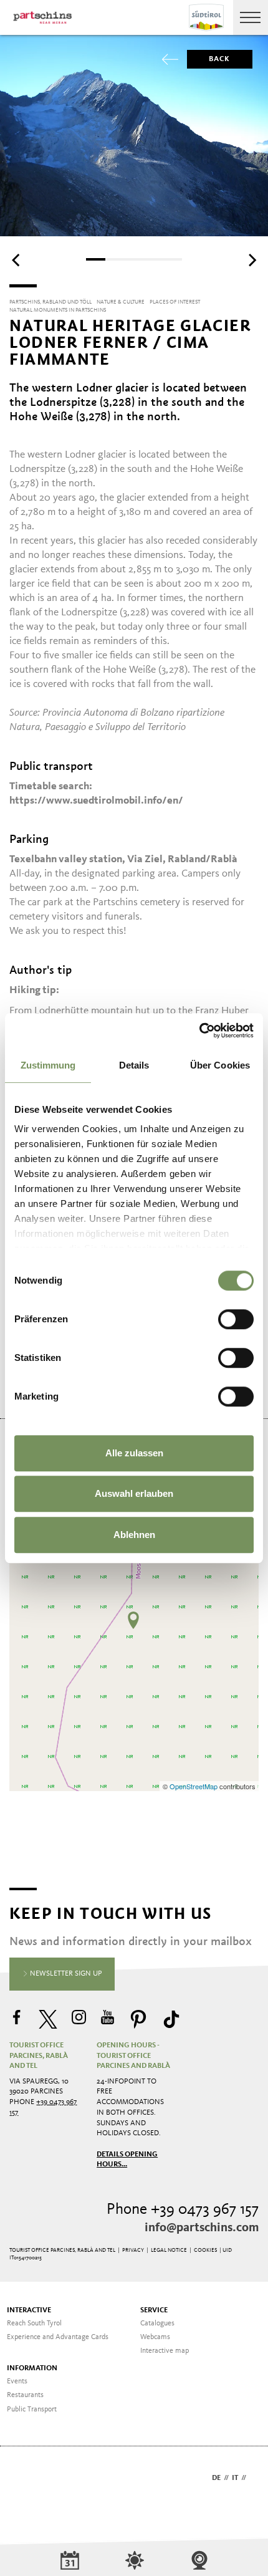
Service (154, 2310)
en (254, 2478)
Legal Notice (169, 2250)
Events (17, 2381)
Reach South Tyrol (34, 2324)
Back (220, 59)
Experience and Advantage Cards (58, 2337)
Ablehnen (134, 1535)
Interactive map (165, 2351)
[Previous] (17, 261)
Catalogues (157, 2324)
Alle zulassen (134, 1453)
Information (32, 2368)
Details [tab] (134, 1065)
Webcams (155, 2337)
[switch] (236, 1319)
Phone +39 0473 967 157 (183, 2210)
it (235, 2478)
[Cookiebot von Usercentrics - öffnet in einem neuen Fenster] (199, 1031)
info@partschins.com (202, 2228)
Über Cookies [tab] (220, 1065)
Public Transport (32, 2410)
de (216, 2478)
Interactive (29, 2310)
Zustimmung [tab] (48, 1065)
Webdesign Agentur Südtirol (25, 2479)
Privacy (133, 2250)
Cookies (205, 2250)
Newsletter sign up (65, 1974)
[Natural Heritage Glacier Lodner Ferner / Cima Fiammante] (133, 1620)
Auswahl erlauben (134, 1493)
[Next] (251, 261)
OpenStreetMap (194, 1786)
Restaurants (25, 2395)
